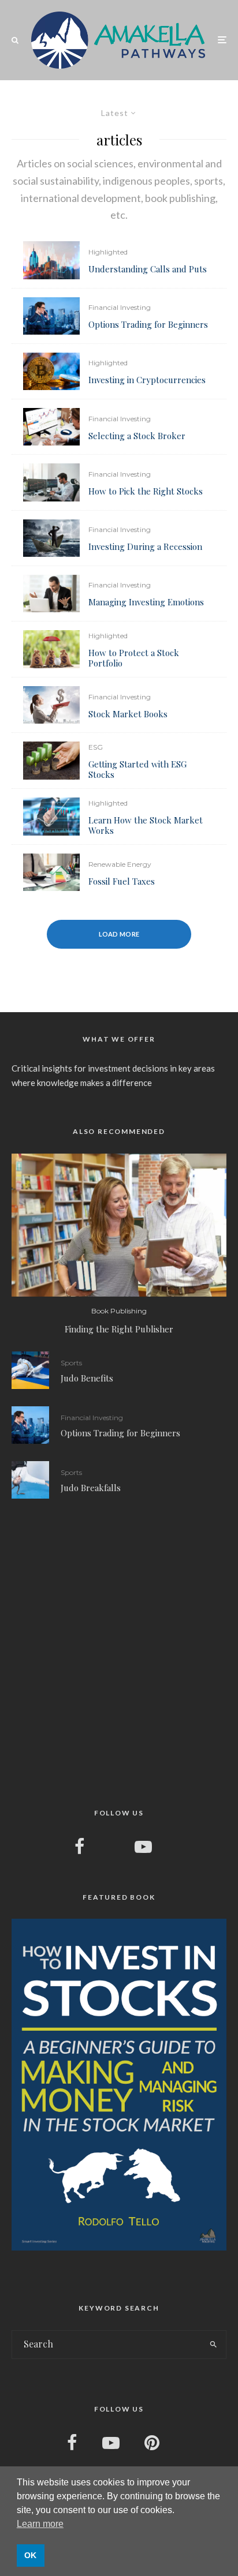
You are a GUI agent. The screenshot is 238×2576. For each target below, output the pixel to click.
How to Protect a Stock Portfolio (134, 658)
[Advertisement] (119, 1652)
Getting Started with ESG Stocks (137, 769)
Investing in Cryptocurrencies (147, 380)
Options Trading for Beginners (148, 324)
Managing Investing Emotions (146, 602)
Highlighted (108, 252)
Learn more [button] (40, 2524)
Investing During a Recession (145, 546)
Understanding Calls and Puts (148, 269)
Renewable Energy (120, 864)
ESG (96, 747)
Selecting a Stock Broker (137, 436)
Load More (119, 934)
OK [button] (30, 2555)
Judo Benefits (87, 1378)
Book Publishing (119, 1311)
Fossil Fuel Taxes (122, 881)
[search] (213, 2345)
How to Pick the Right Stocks (146, 491)
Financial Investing (120, 307)
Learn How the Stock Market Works (146, 825)
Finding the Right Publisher (119, 1329)
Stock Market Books (128, 714)
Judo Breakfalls (91, 1488)
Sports (71, 1363)
